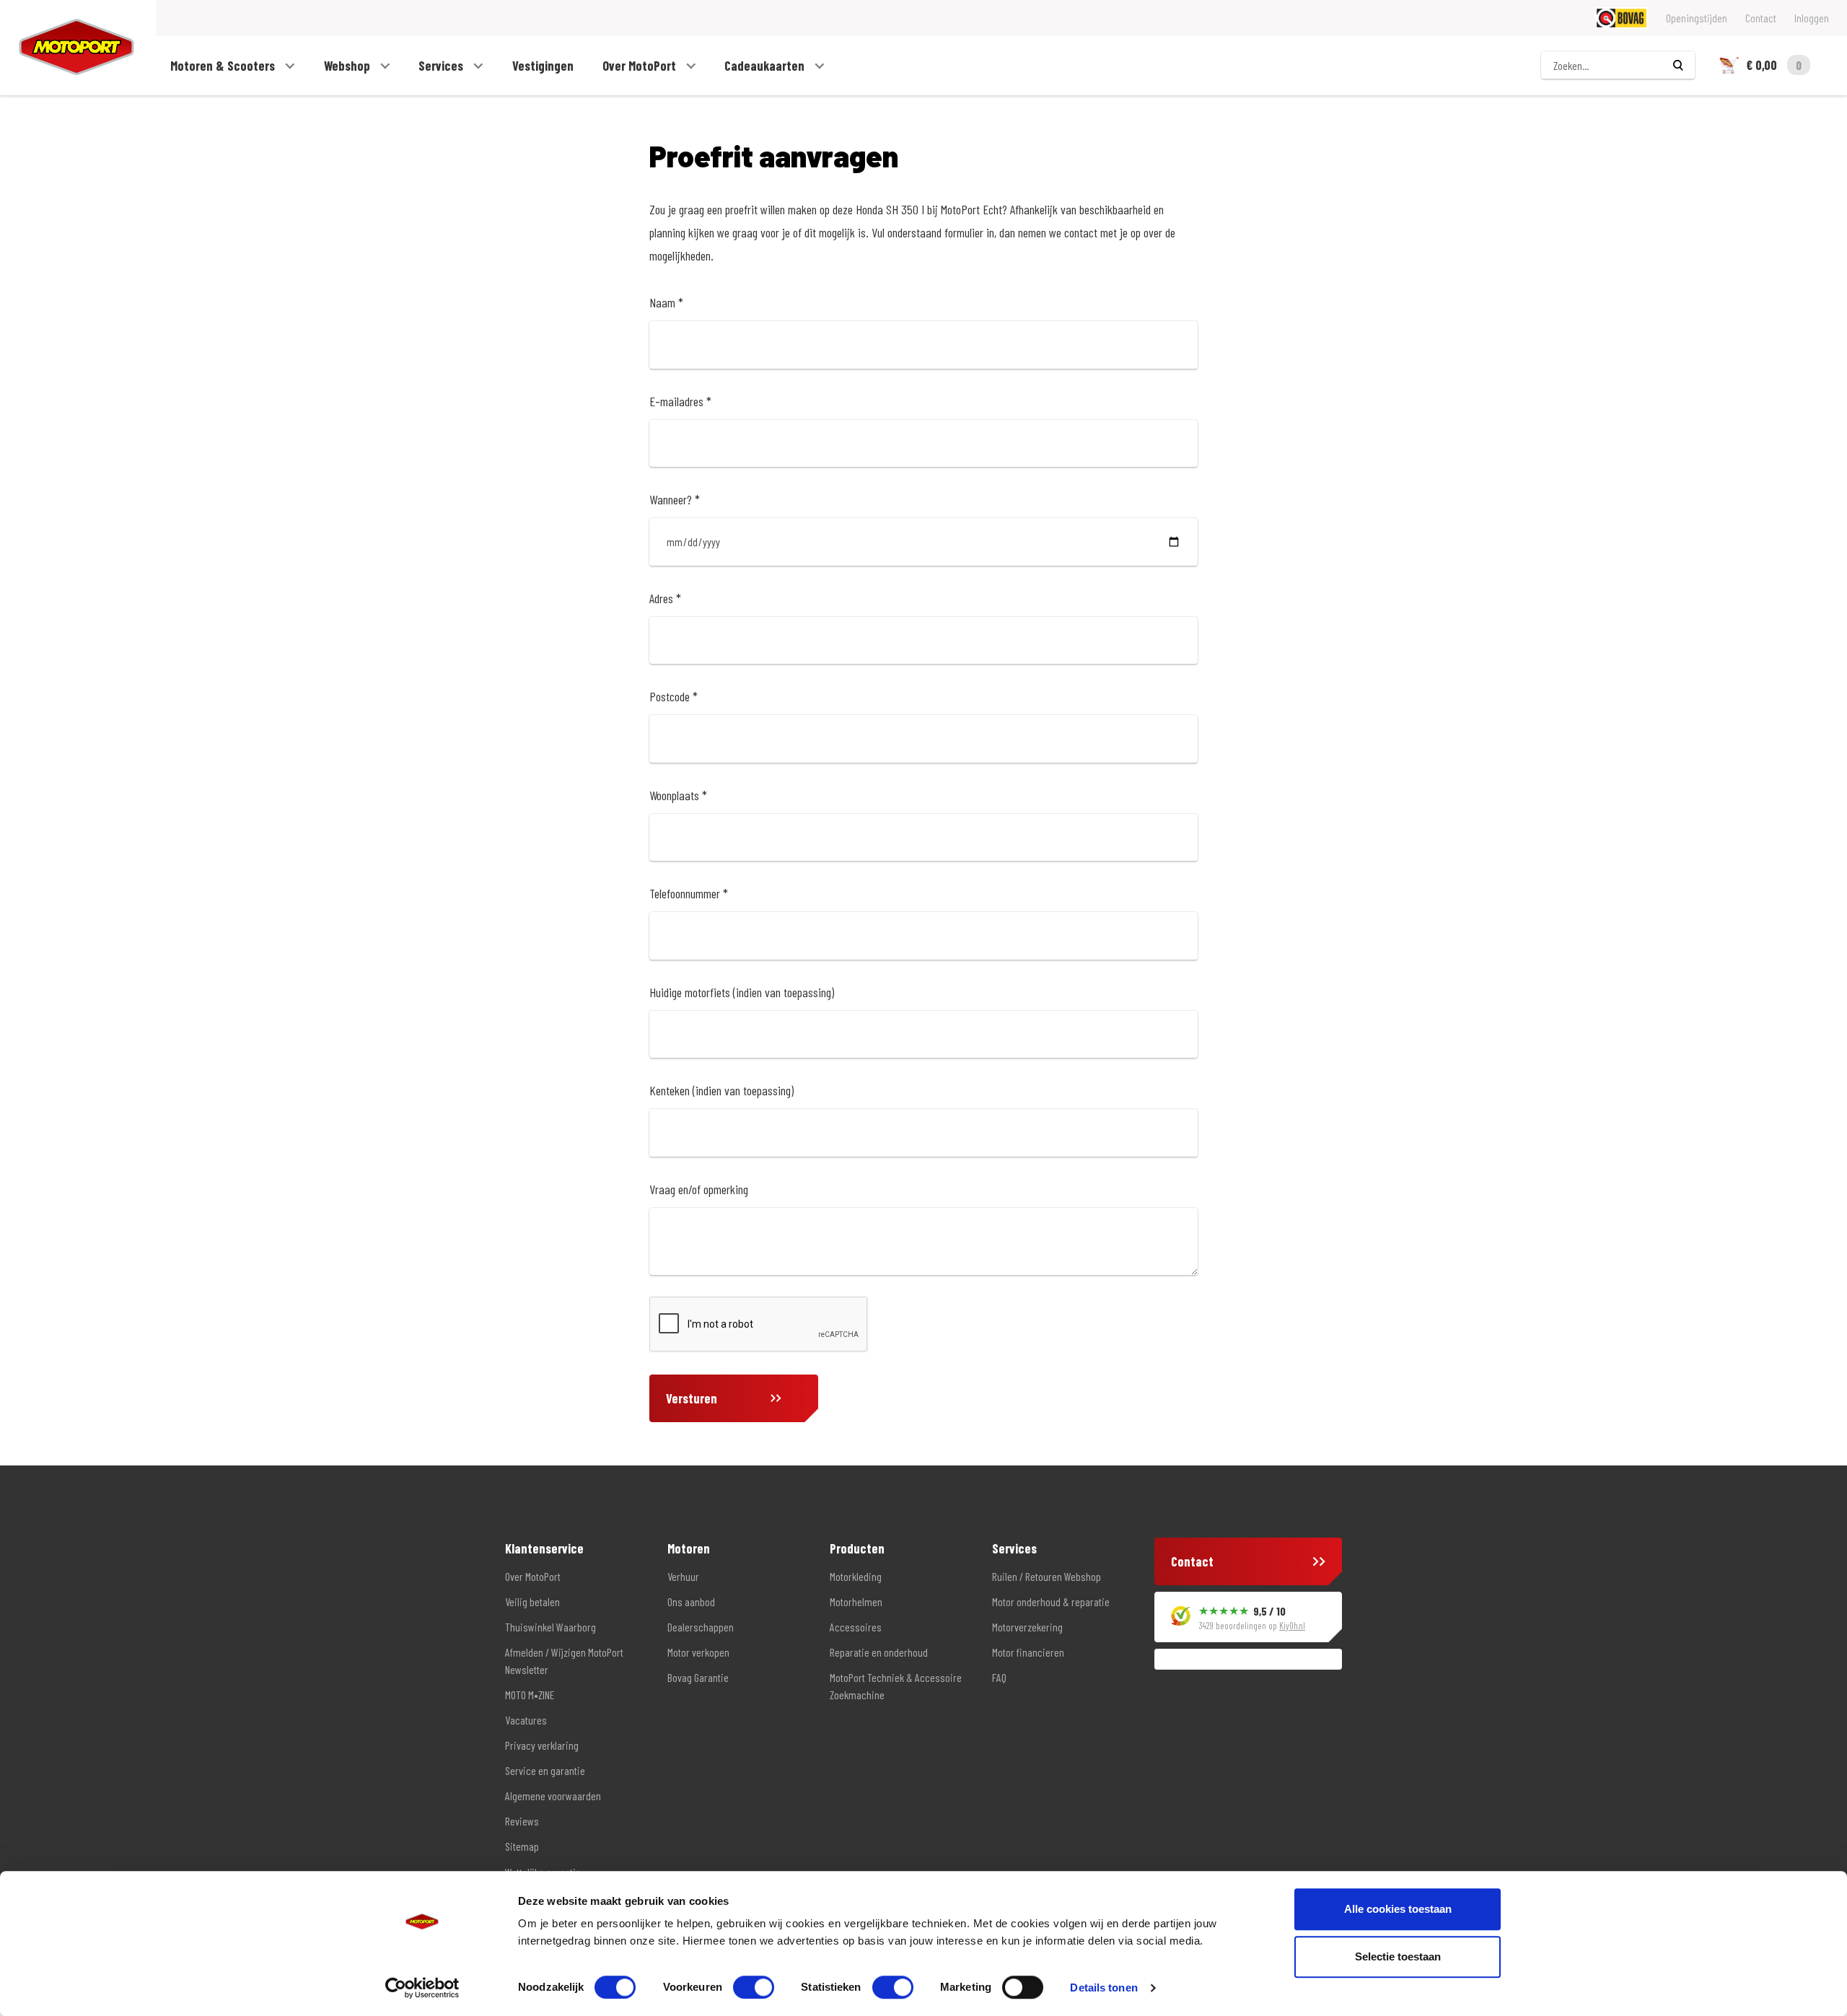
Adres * (665, 598)
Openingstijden (1697, 18)
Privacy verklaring (542, 1745)
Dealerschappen (701, 1627)
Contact (1761, 18)
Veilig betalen (532, 1601)
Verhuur (683, 1576)
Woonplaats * (678, 795)
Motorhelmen (856, 1601)
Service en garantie (545, 1770)
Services (442, 66)
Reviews (522, 1821)
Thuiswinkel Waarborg (550, 1627)
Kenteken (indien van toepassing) (721, 1090)
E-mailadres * (680, 401)
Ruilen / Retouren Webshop (1047, 1576)
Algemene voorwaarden (553, 1796)
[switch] (754, 1987)
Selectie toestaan (1398, 1956)
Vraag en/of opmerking (699, 1189)
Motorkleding (856, 1576)
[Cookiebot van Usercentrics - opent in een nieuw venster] (422, 1988)
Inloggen (1812, 18)
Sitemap (522, 1846)
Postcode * (674, 696)
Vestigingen (543, 66)
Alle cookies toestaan (1398, 1909)
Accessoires (856, 1627)
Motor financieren (1028, 1652)
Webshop (348, 66)
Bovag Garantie (698, 1677)
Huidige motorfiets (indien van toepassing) (742, 992)
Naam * (666, 302)
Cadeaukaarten (766, 66)
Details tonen (1104, 1987)
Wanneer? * (675, 499)
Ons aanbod (691, 1601)
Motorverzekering (1027, 1627)
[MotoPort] (67, 47)
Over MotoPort (641, 66)
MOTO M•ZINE (530, 1695)
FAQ (999, 1677)
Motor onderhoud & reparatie (1051, 1601)
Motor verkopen (698, 1652)
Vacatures (526, 1720)
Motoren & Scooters (224, 66)
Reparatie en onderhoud (879, 1652)
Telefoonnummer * (689, 893)
